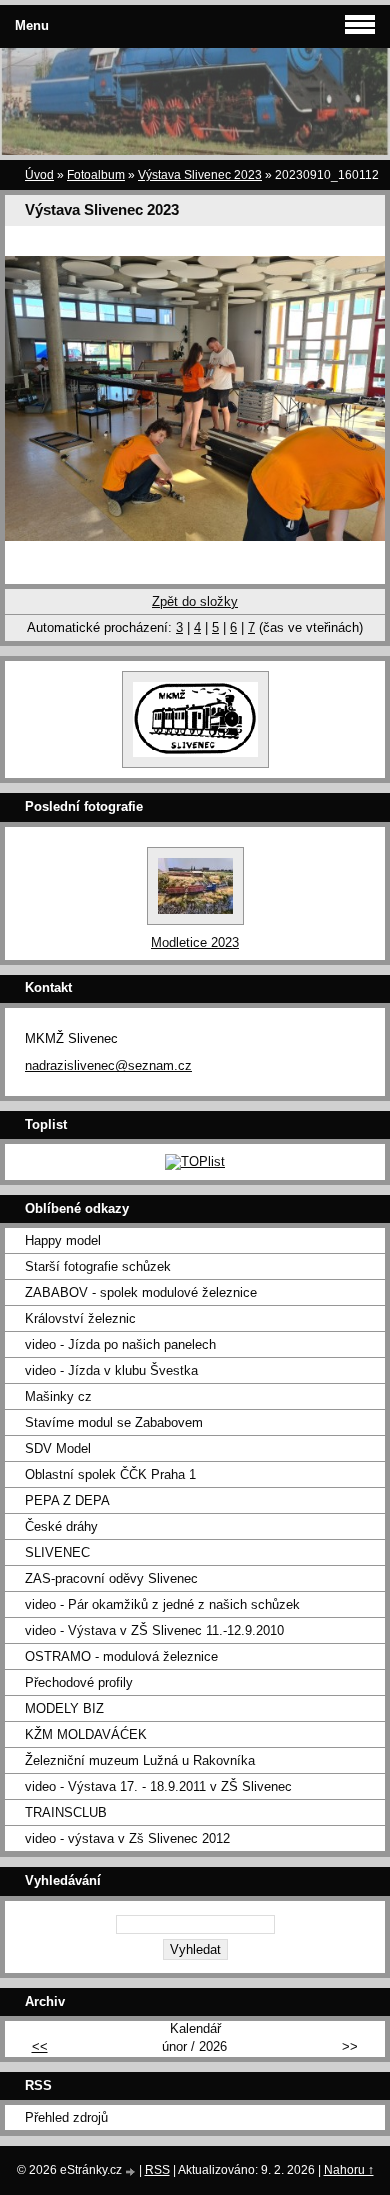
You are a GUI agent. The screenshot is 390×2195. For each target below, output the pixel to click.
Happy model (63, 1240)
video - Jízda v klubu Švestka (111, 1370)
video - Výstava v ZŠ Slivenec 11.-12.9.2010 (154, 1630)
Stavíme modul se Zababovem (114, 1422)
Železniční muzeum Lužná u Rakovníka (140, 1760)
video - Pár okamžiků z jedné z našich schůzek (162, 1604)
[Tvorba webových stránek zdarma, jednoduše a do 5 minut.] (132, 2171)
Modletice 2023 (195, 942)
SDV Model (58, 1448)
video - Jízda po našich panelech (120, 1344)
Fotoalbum (96, 175)
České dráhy (61, 1526)
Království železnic (80, 1318)
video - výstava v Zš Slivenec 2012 (127, 1838)
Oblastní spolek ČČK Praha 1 (110, 1474)
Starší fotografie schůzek (98, 1266)
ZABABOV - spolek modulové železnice (141, 1292)
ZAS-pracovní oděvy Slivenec (111, 1578)
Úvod (39, 175)
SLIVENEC (57, 1552)
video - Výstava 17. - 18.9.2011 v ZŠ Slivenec (158, 1786)
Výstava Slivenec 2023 (200, 175)
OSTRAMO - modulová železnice (121, 1656)
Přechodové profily (79, 1682)
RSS (157, 2170)
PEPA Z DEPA (67, 1500)
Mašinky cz (58, 1396)
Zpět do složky (195, 601)
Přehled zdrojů (66, 2117)
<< (40, 2046)
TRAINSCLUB (66, 1812)
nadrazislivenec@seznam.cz (108, 1065)
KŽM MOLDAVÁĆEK (86, 1734)
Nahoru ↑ (349, 2170)
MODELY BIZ (64, 1708)
